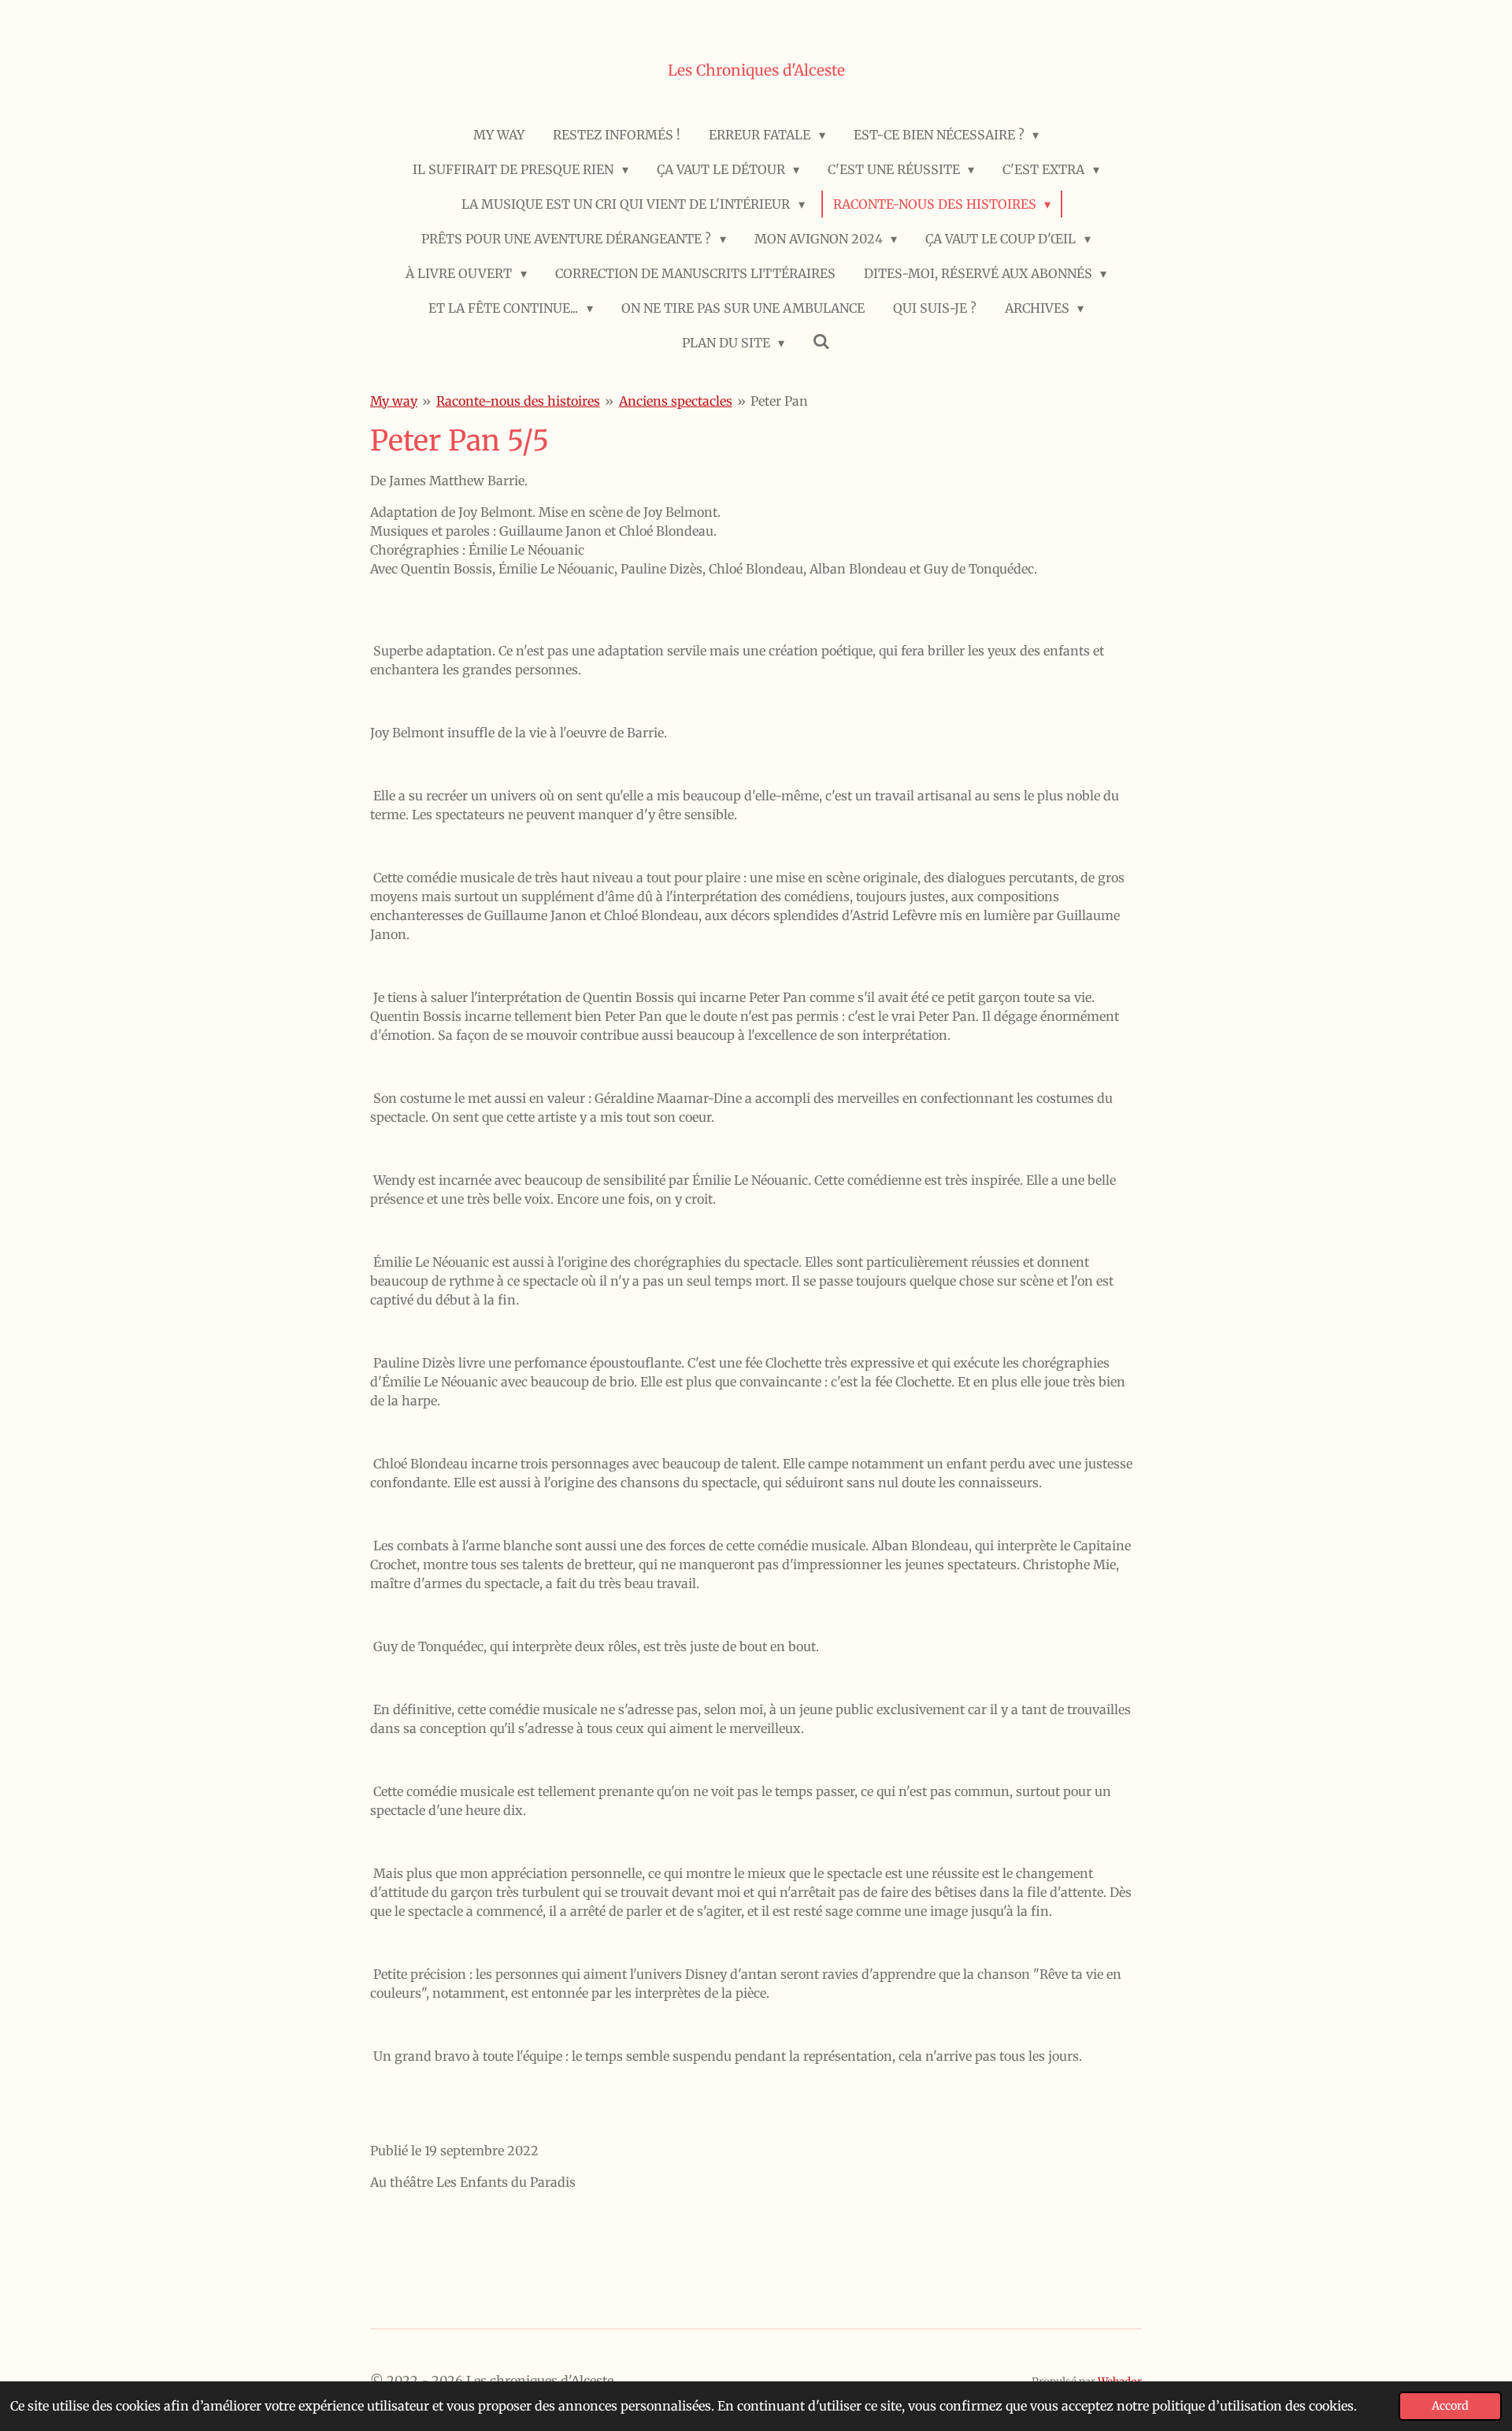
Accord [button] (1450, 2406)
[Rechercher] (821, 341)
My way (394, 401)
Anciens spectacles (676, 401)
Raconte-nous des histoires (518, 401)
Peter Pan (779, 401)
